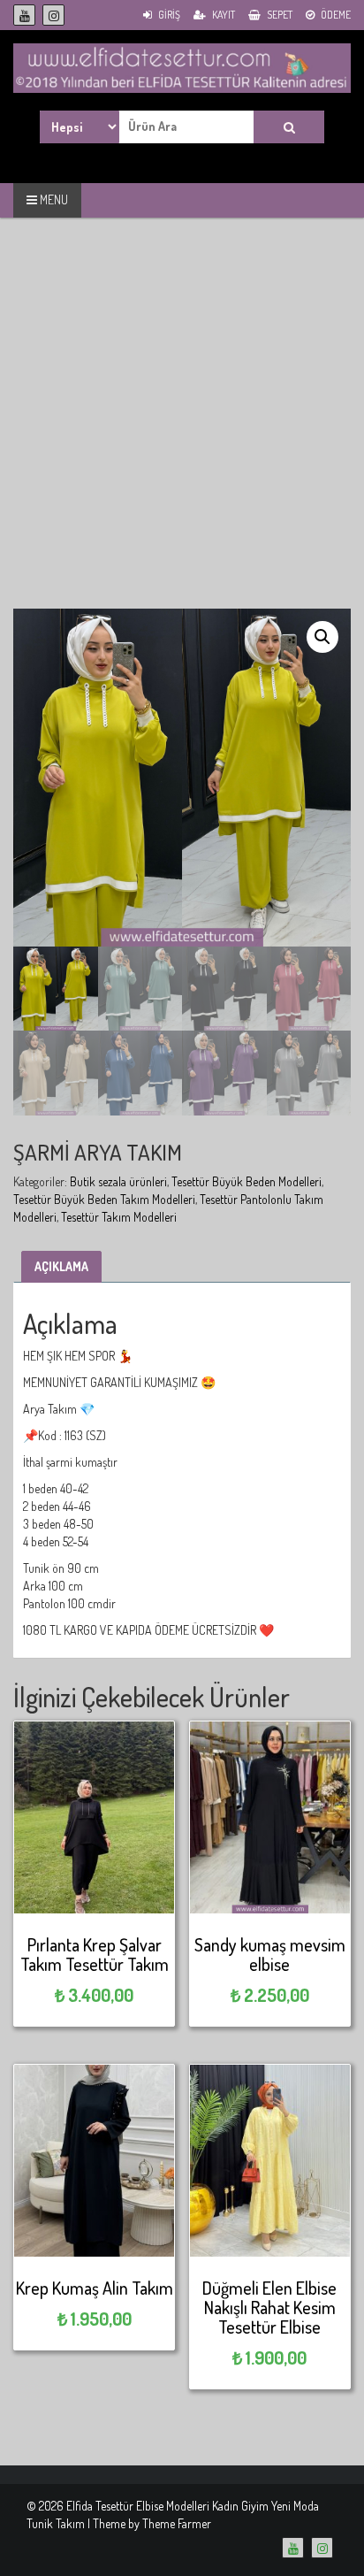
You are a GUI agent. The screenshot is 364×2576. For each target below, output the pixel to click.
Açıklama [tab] (61, 1266)
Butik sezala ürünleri (118, 1181)
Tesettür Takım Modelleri (119, 1217)
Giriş (168, 15)
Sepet (279, 15)
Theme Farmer (177, 2523)
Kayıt (223, 15)
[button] (322, 637)
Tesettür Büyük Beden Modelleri (246, 1181)
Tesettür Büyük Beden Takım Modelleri (104, 1199)
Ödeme (335, 15)
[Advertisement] (182, 426)
